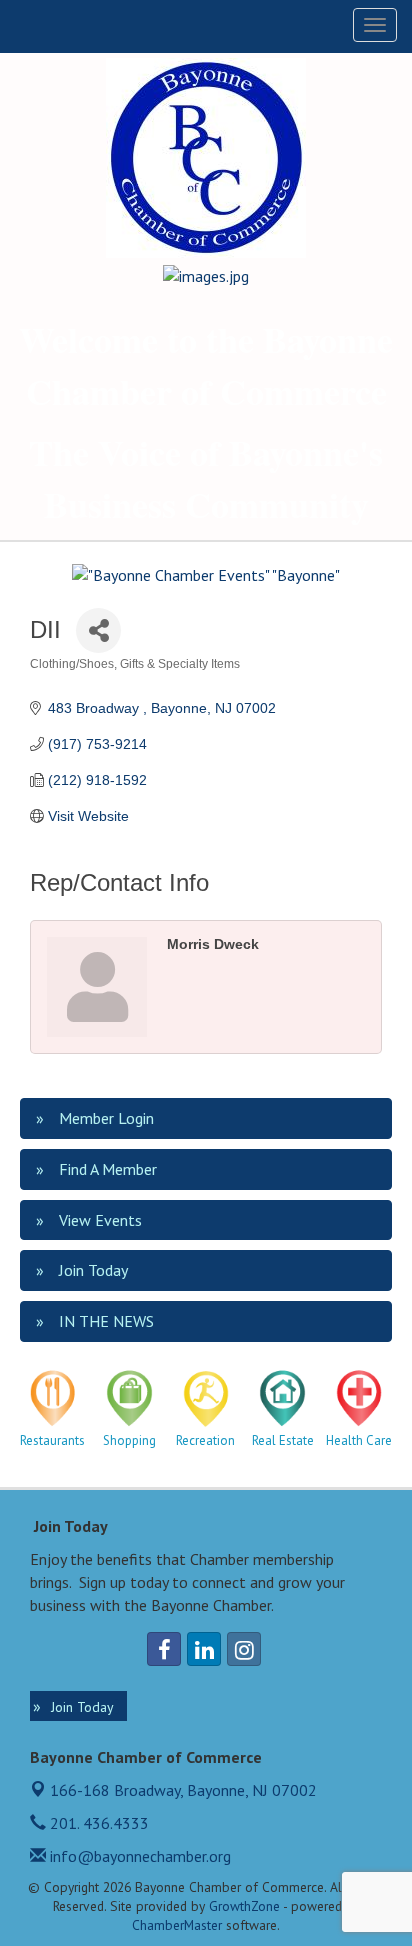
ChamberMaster (177, 1925)
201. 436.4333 (97, 1823)
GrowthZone (244, 1906)
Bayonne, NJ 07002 (183, 1790)
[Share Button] (98, 630)
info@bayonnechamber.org (138, 1856)
